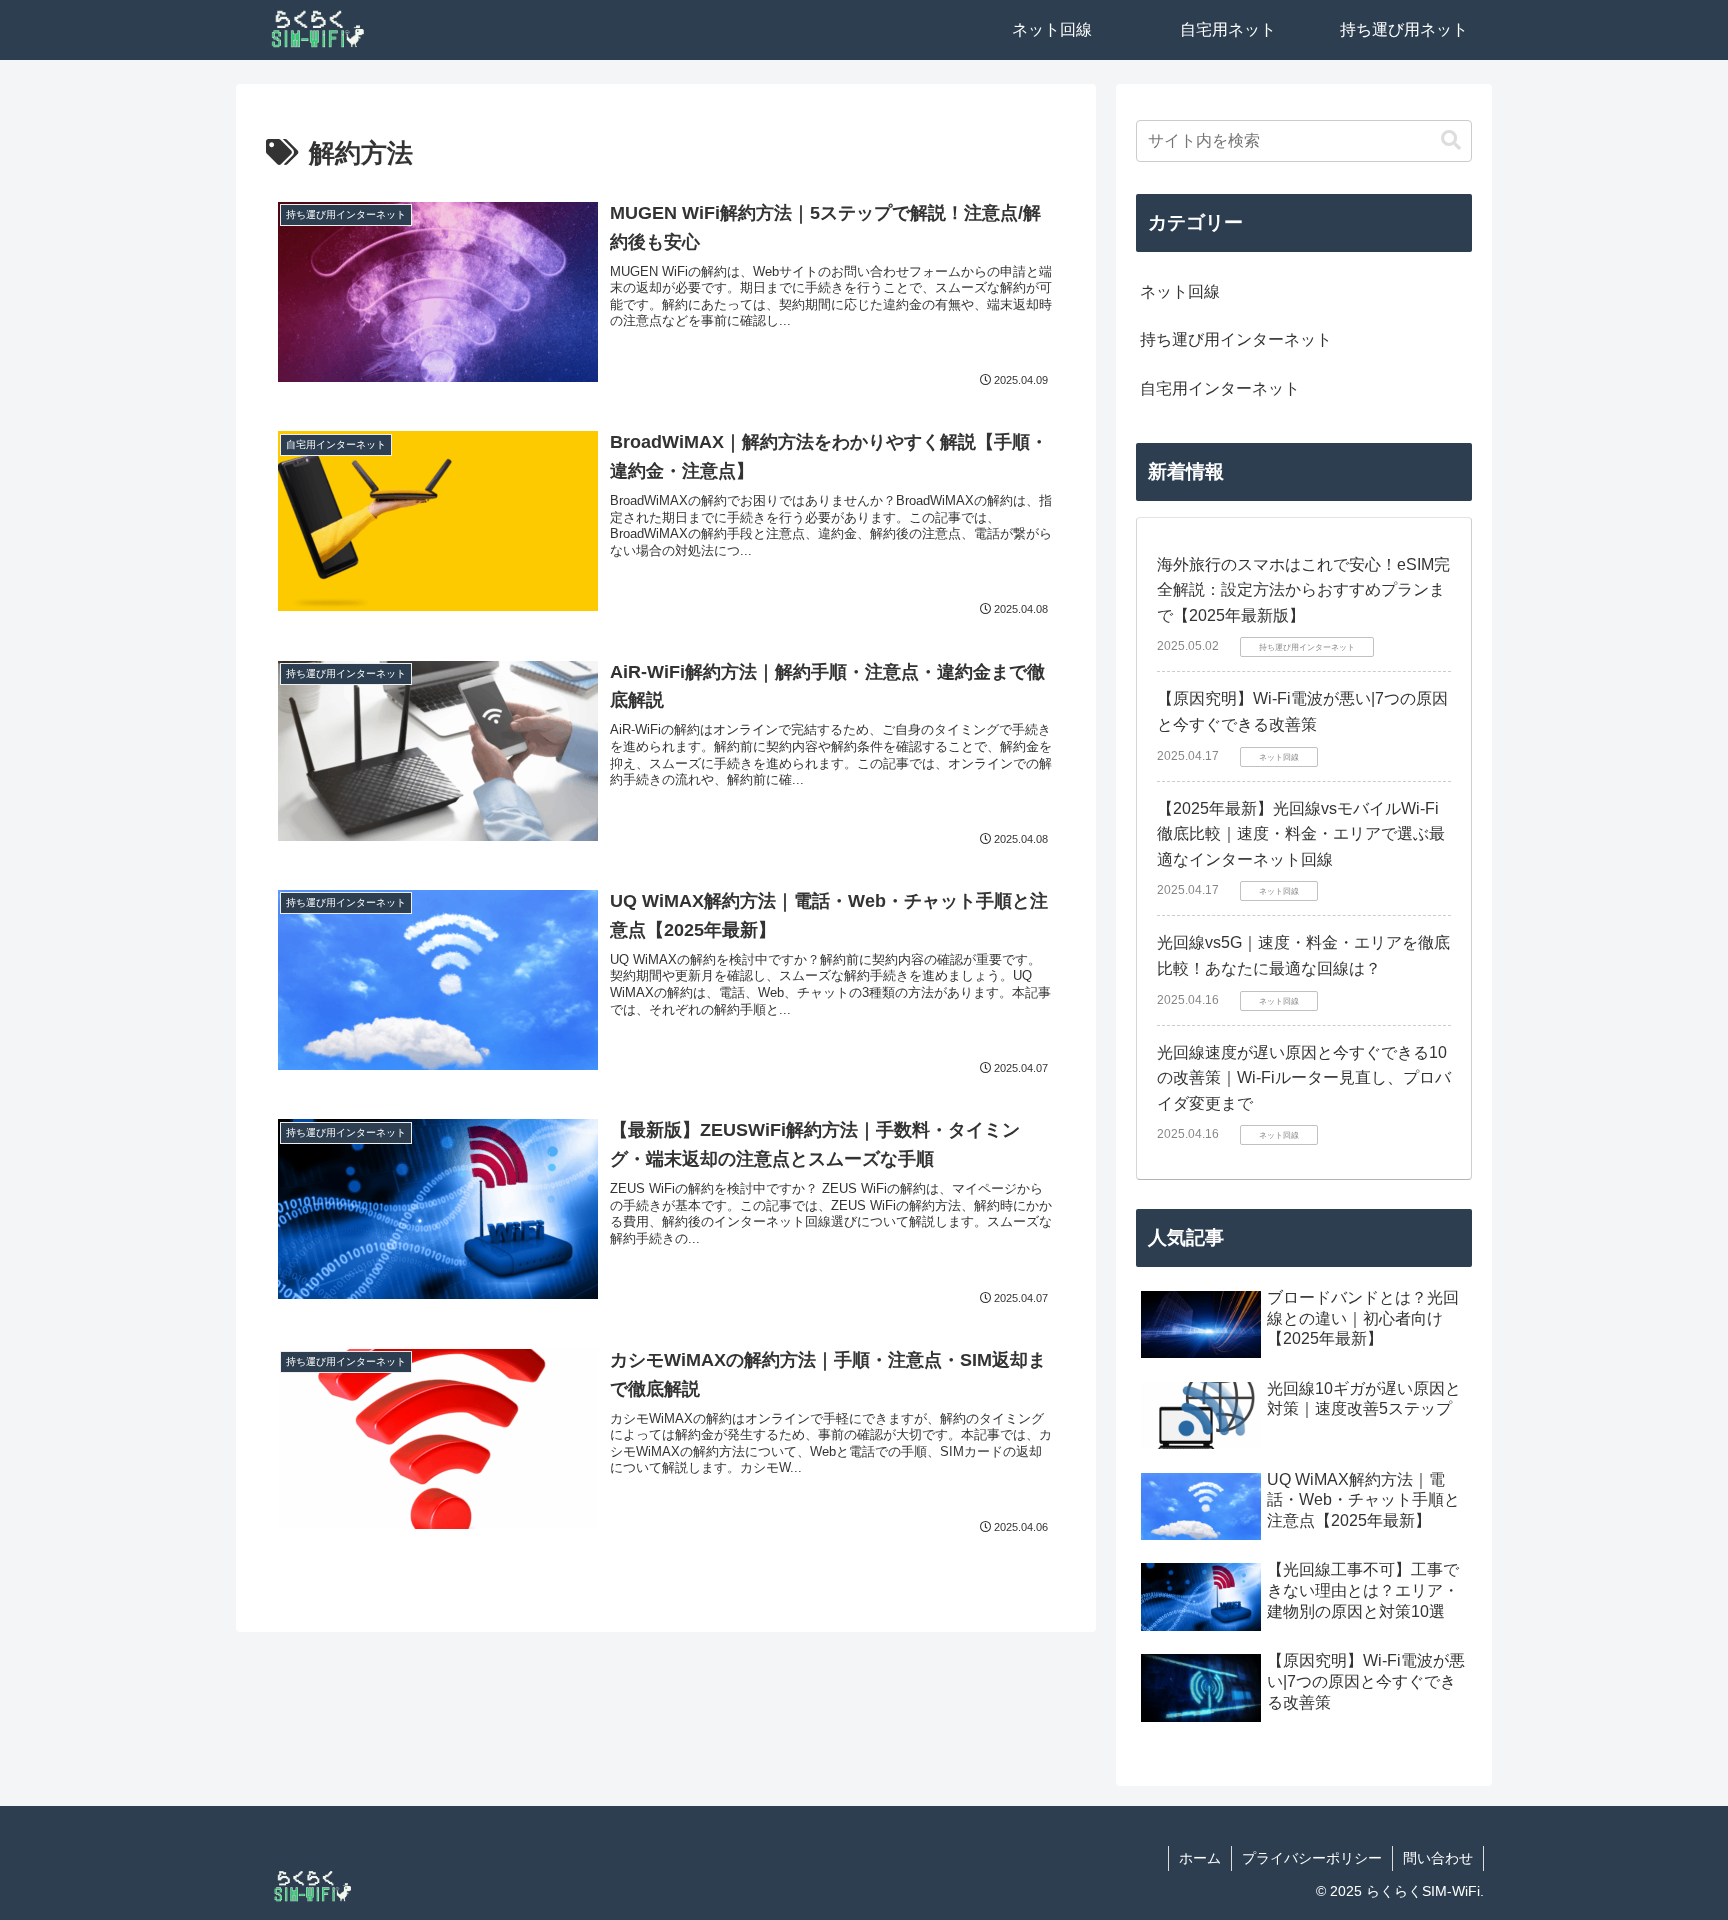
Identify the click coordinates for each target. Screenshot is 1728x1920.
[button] (1451, 140)
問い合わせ (1438, 1858)
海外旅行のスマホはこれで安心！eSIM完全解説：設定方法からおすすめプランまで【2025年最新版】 (1303, 590)
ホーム (1200, 1858)
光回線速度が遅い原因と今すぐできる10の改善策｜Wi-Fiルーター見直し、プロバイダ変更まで (1304, 1078)
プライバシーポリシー (1312, 1858)
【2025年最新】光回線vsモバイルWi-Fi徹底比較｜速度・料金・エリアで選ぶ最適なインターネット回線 (1301, 834)
